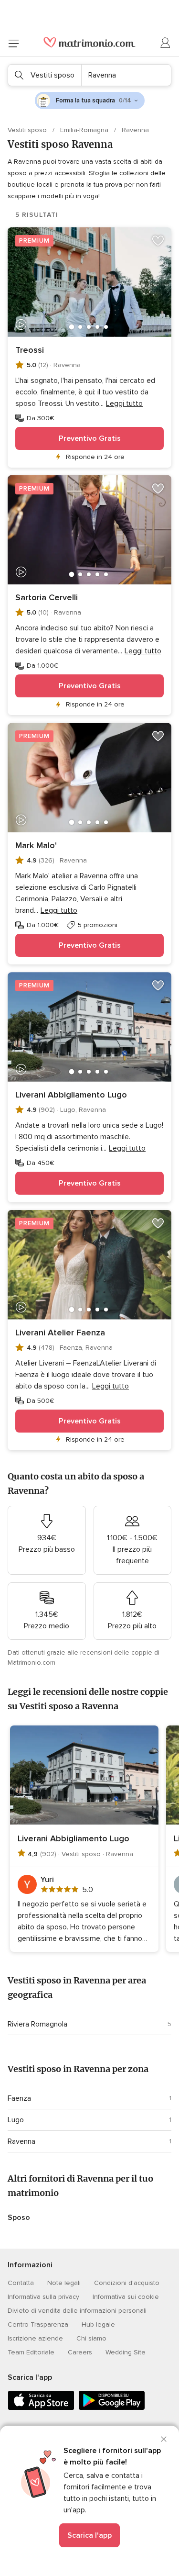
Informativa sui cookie (126, 2297)
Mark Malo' (36, 845)
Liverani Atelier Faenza (60, 1333)
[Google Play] (112, 2408)
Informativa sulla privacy (43, 2297)
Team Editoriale (31, 2352)
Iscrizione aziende (35, 2338)
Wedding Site (126, 2352)
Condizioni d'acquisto (127, 2283)
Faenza (19, 2098)
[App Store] (41, 2408)
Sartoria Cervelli (47, 597)
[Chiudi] (164, 2439)
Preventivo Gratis (90, 438)
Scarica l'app (89, 2535)
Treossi (30, 350)
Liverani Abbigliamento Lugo (71, 1095)
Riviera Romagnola (37, 2024)
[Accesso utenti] (166, 43)
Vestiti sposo (28, 130)
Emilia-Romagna (85, 130)
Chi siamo (91, 2338)
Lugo (16, 2120)
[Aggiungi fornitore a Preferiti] (158, 241)
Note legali (64, 2283)
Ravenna (21, 2141)
